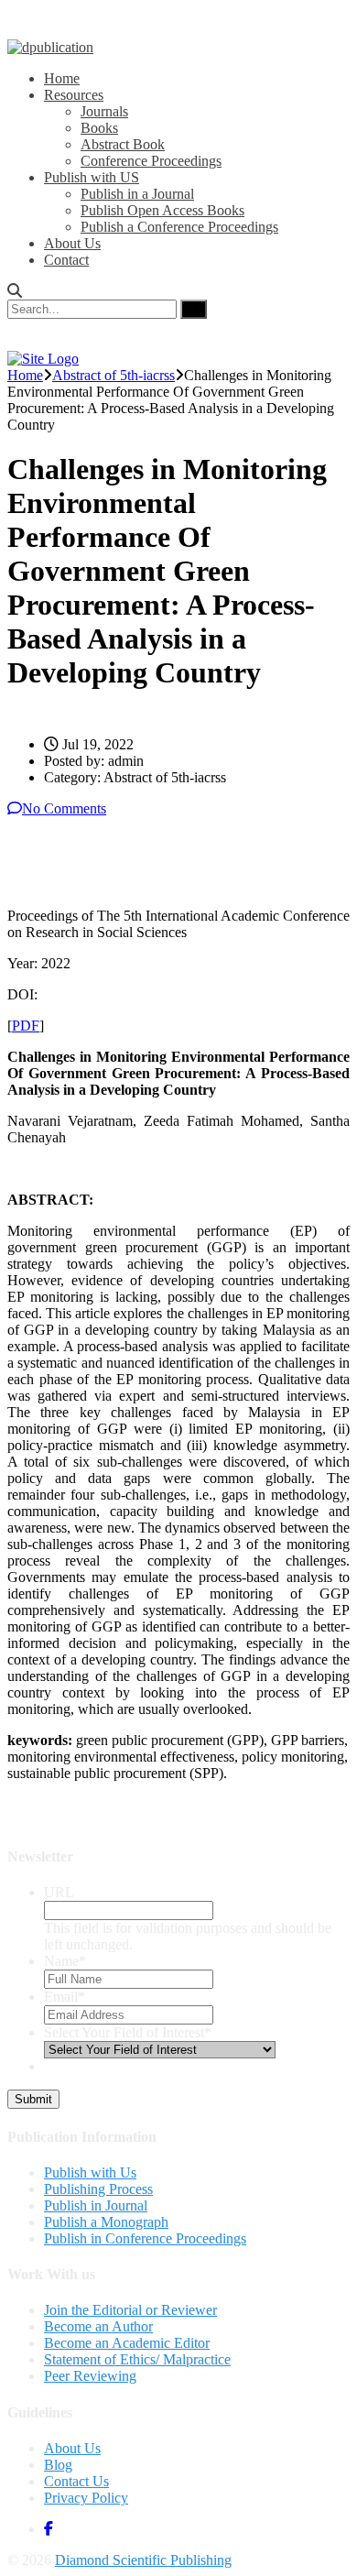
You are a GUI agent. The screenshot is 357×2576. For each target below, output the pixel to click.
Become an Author (98, 2326)
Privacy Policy (86, 2498)
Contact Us (76, 2481)
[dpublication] (50, 47)
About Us (72, 243)
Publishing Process (98, 2189)
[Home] (43, 359)
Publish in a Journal (137, 194)
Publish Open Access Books (162, 210)
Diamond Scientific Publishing (143, 2560)
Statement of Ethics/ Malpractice (137, 2359)
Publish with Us (90, 2172)
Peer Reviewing (90, 2376)
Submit (33, 2099)
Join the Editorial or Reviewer (130, 2310)
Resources (74, 95)
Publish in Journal (96, 2205)
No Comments (64, 808)
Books (99, 128)
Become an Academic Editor (127, 2343)
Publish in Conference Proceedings (145, 2238)
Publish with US (92, 177)
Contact (66, 260)
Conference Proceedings (151, 161)
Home (62, 78)
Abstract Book (123, 144)
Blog (58, 2465)
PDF (26, 1026)
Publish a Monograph (106, 2222)
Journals (104, 111)
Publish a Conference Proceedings (179, 227)
